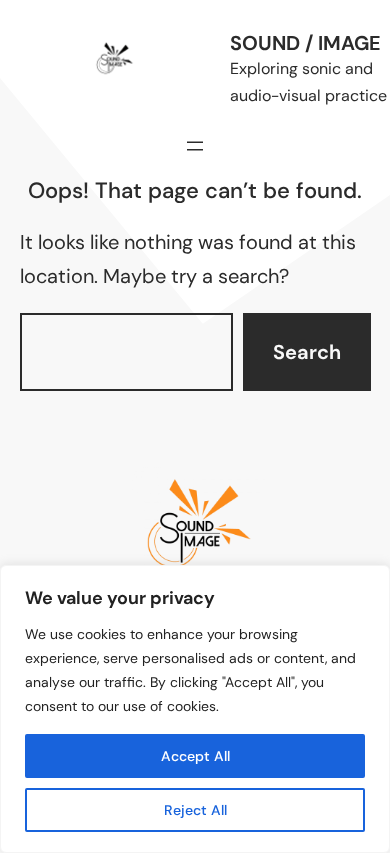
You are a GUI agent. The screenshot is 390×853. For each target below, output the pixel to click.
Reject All (195, 810)
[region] (195, 709)
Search (307, 352)
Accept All (195, 756)
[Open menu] (195, 146)
